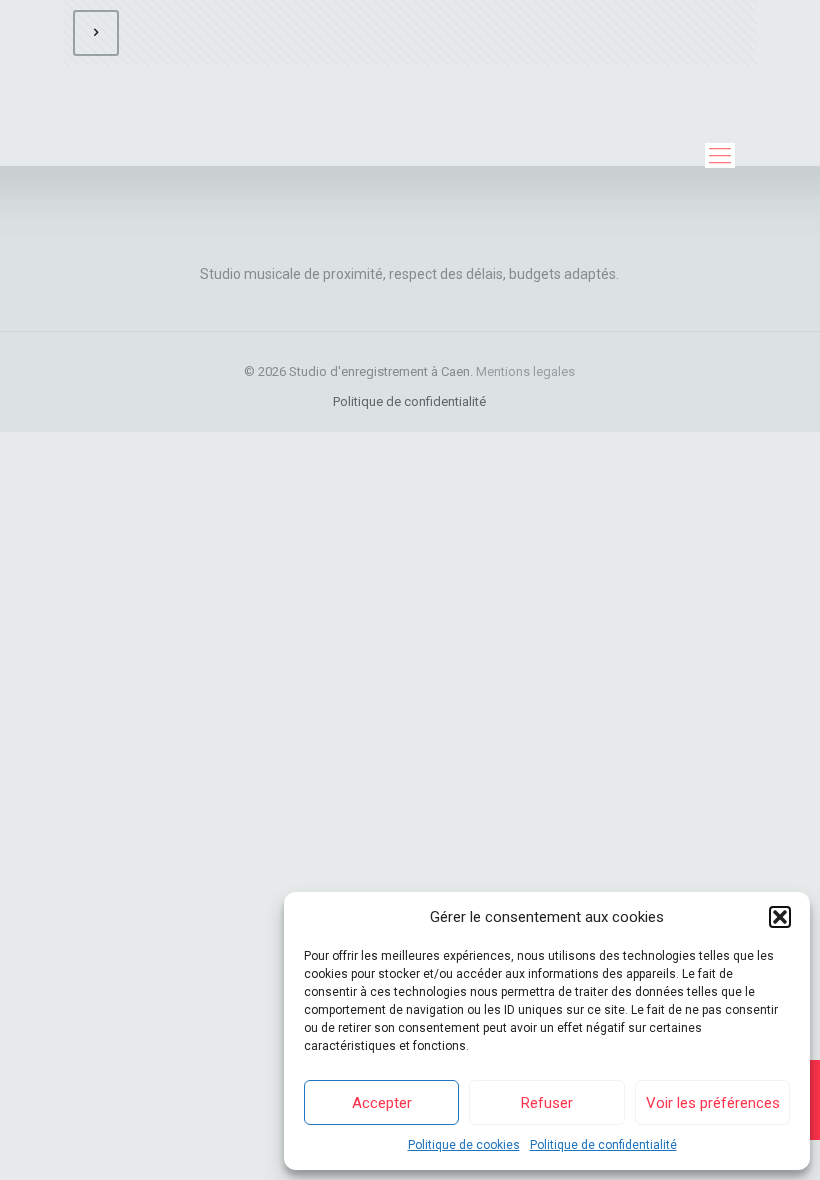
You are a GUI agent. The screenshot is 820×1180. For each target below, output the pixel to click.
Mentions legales (525, 371)
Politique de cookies (464, 1145)
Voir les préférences (713, 1103)
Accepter (382, 1103)
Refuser (547, 1103)
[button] (780, 917)
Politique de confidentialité (603, 1145)
